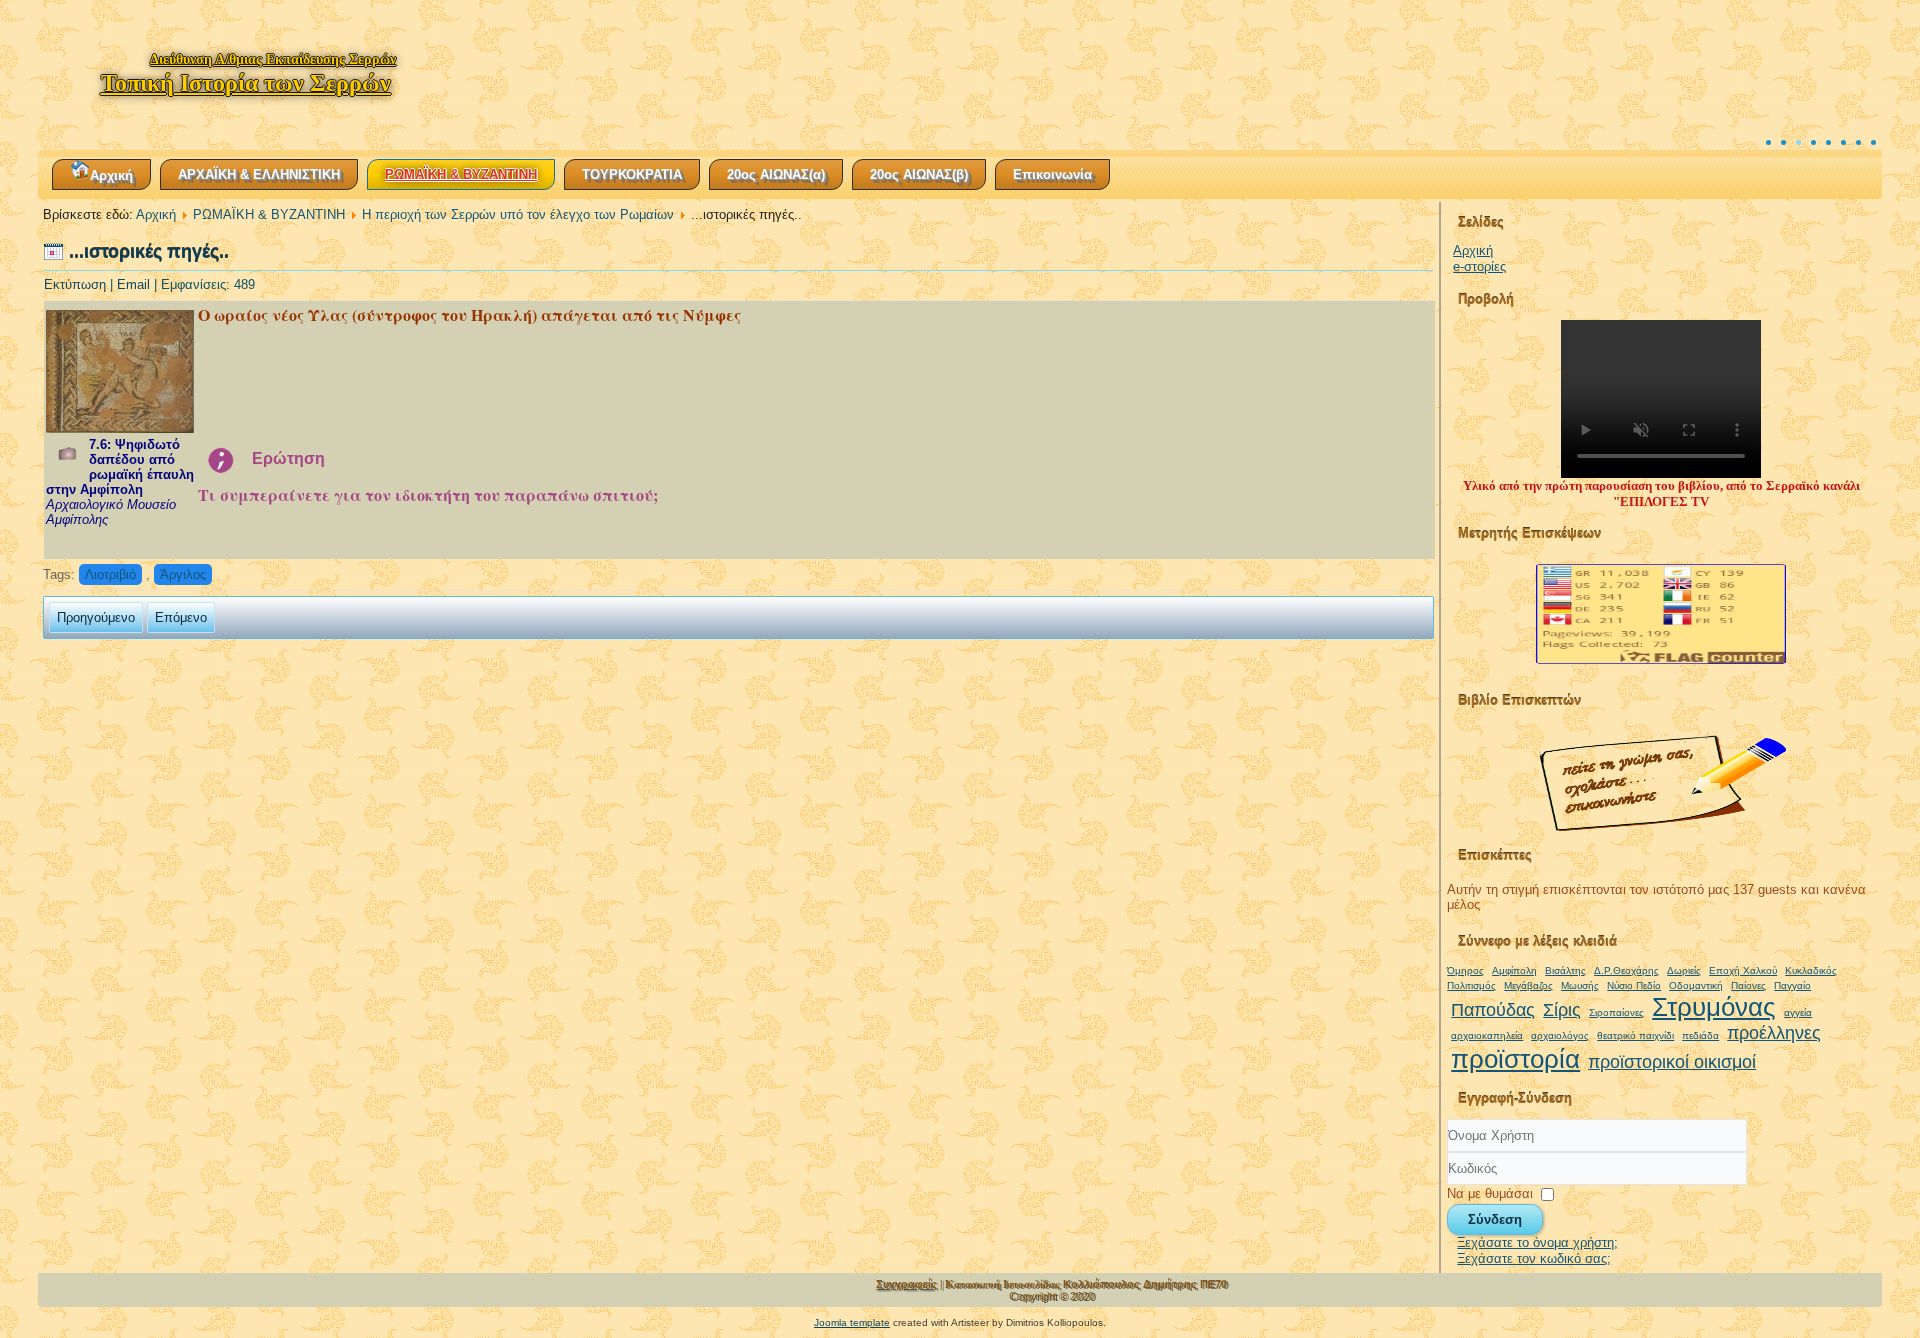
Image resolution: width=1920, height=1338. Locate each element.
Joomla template (852, 1322)
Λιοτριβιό (110, 574)
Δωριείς (1684, 970)
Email (135, 284)
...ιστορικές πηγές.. (149, 252)
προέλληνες (1774, 1033)
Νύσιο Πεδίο (1634, 985)
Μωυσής (1580, 985)
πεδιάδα (1700, 1035)
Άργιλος (183, 574)
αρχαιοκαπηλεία (1487, 1035)
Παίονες (1748, 985)
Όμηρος (1465, 970)
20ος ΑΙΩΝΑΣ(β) (919, 174)
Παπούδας (1493, 1010)
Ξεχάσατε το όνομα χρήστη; (1537, 1242)
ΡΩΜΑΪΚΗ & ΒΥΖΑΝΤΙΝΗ (461, 174)
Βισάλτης (1565, 970)
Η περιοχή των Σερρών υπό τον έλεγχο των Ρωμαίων (518, 214)
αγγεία (1798, 1012)
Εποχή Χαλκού (1743, 970)
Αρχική (111, 175)
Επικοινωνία (1052, 174)
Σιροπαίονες (1616, 1012)
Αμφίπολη (1514, 970)
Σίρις (1562, 1010)
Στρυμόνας (1714, 1007)
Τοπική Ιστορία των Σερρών (246, 83)
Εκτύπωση (77, 284)
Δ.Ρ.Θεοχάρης (1626, 970)
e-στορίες (1479, 266)
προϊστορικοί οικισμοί (1672, 1062)
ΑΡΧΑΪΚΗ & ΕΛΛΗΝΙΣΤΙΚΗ (259, 174)
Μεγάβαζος (1528, 985)
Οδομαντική (1696, 985)
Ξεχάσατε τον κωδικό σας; (1534, 1258)
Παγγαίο (1792, 985)
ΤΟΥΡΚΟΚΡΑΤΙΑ (632, 174)
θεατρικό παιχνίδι (1635, 1035)
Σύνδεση (1495, 1219)
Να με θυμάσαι (1490, 1192)
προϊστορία (1515, 1059)
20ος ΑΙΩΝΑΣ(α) (776, 174)
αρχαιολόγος (1560, 1035)
